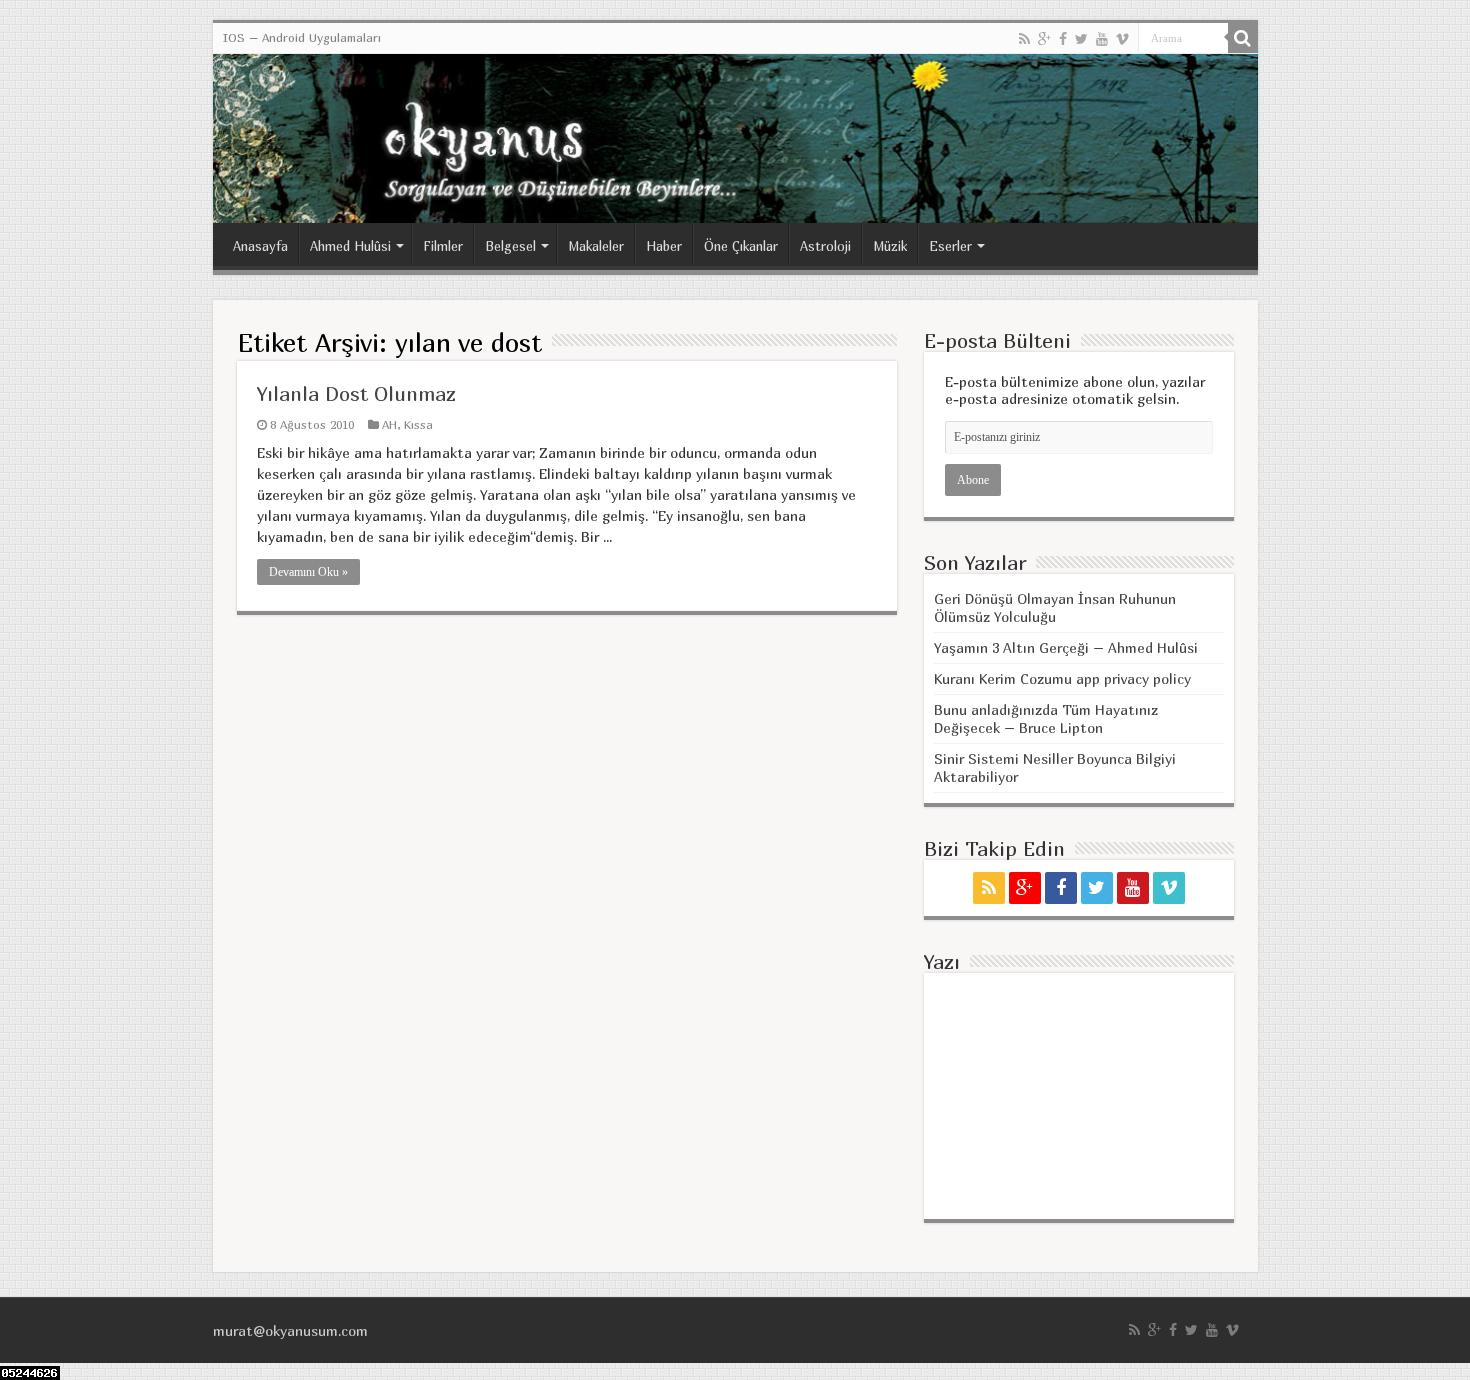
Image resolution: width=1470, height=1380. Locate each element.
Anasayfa (260, 246)
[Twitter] (1081, 39)
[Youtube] (1102, 39)
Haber (664, 246)
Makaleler (596, 246)
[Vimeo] (1122, 39)
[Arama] (1243, 38)
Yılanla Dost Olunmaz (356, 393)
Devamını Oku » (308, 572)
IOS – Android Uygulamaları (302, 37)
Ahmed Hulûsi (350, 246)
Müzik (890, 246)
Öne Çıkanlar (741, 246)
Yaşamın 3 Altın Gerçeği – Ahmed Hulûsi (1066, 647)
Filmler (443, 246)
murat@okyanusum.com (290, 1330)
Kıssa (418, 424)
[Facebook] (1063, 39)
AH (389, 424)
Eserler (950, 246)
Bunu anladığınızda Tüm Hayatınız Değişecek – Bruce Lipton (1046, 718)
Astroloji (825, 246)
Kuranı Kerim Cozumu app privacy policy (1062, 678)
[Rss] (1024, 39)
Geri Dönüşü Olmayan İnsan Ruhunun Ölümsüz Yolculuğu (1055, 607)
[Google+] (1044, 39)
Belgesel (510, 246)
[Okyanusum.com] (735, 138)
